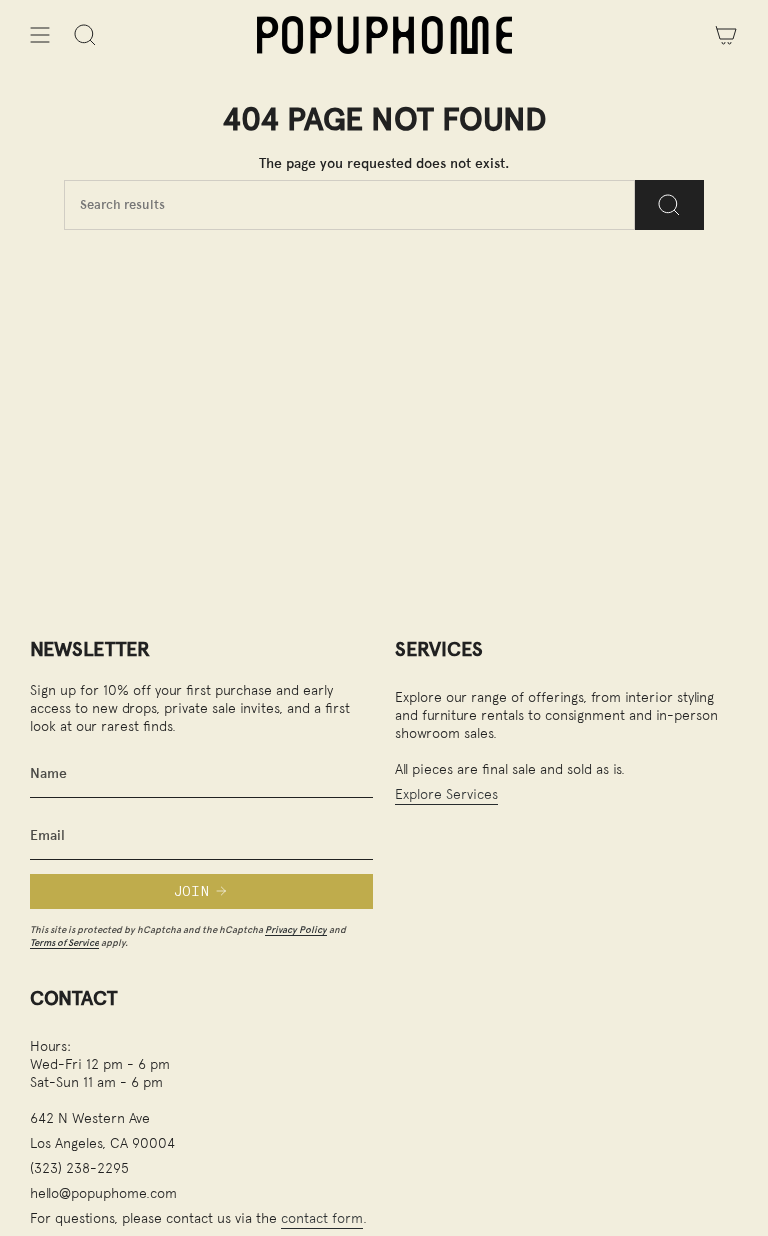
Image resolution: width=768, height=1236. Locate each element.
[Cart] (726, 35)
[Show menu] (40, 35)
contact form (322, 1217)
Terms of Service (64, 942)
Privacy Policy (296, 929)
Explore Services (446, 793)
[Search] (669, 205)
